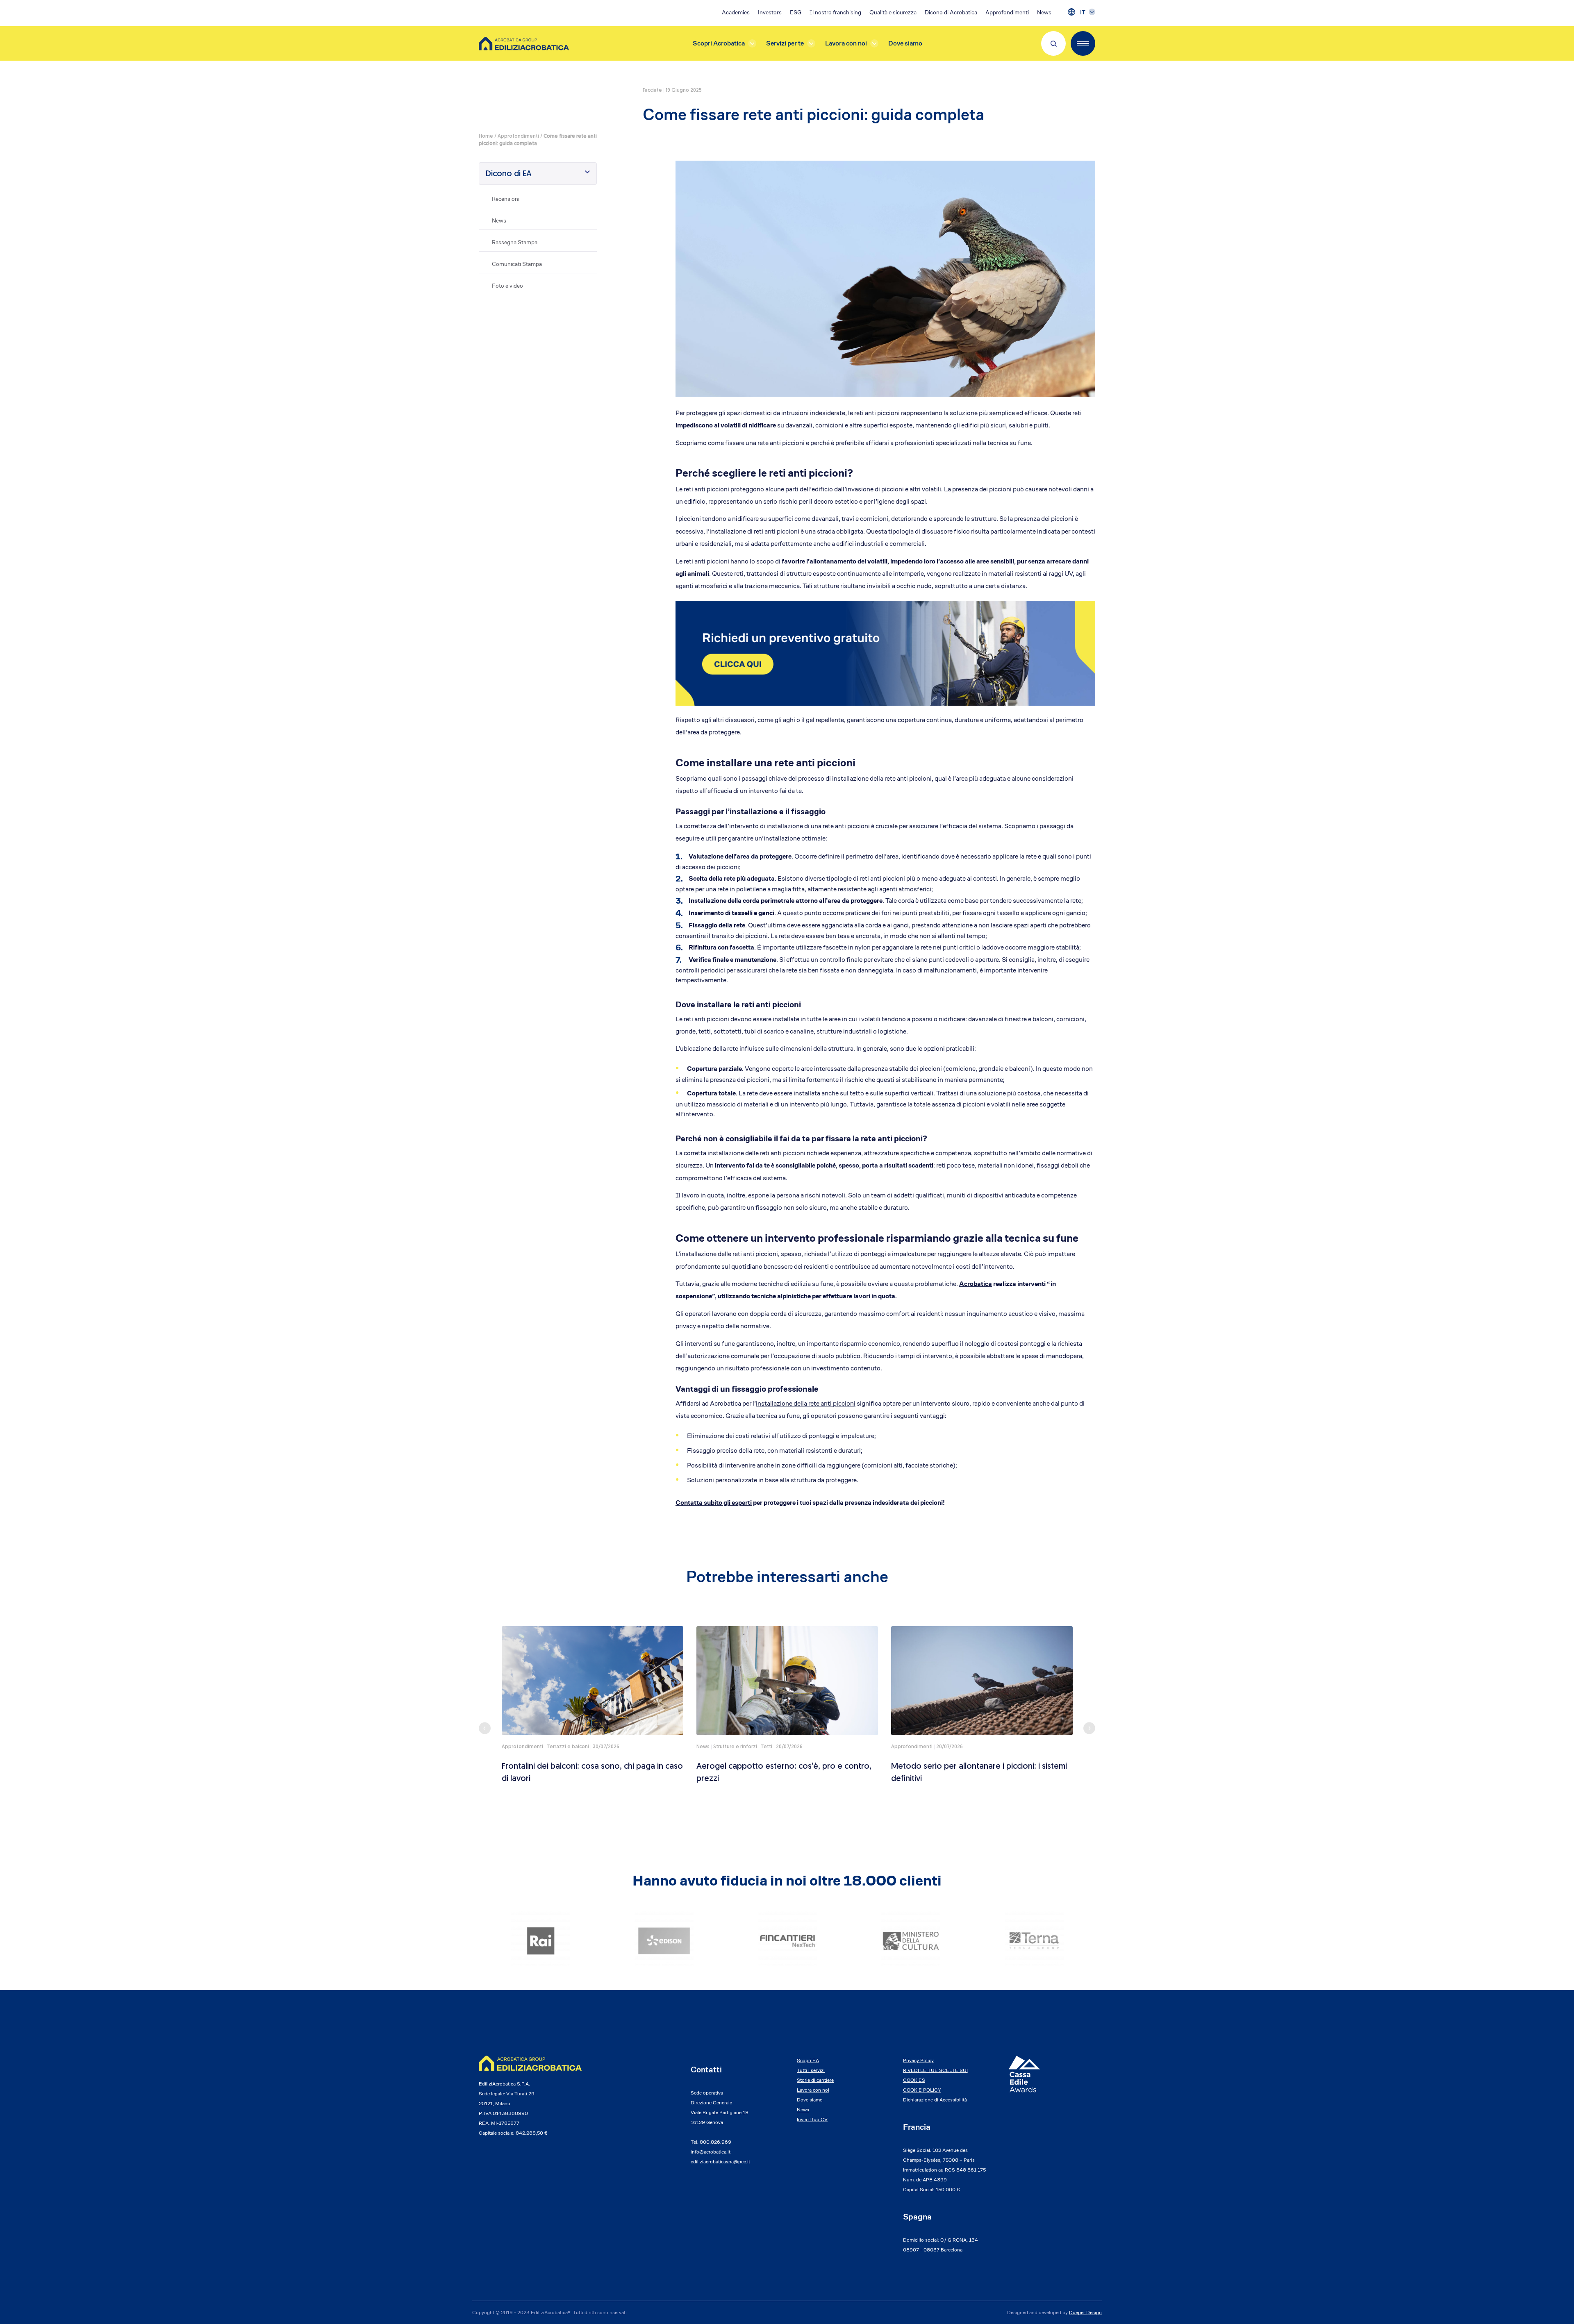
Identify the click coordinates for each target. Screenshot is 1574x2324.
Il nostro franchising (835, 12)
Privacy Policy (918, 2060)
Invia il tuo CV (812, 2119)
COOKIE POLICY (922, 2090)
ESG (796, 12)
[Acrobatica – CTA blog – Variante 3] (885, 653)
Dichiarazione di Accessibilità (935, 2100)
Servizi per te (785, 43)
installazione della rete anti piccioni (806, 1403)
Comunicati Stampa (517, 264)
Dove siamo (905, 43)
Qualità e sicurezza (893, 12)
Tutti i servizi (811, 2070)
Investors (770, 12)
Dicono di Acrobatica (951, 12)
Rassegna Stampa (515, 242)
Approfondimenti (1007, 12)
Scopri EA (808, 2060)
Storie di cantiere (815, 2080)
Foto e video (507, 286)
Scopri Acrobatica (719, 43)
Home (486, 136)
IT (1083, 12)
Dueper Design (1085, 2312)
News (1044, 12)
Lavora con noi (846, 43)
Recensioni (506, 199)
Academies (736, 12)
